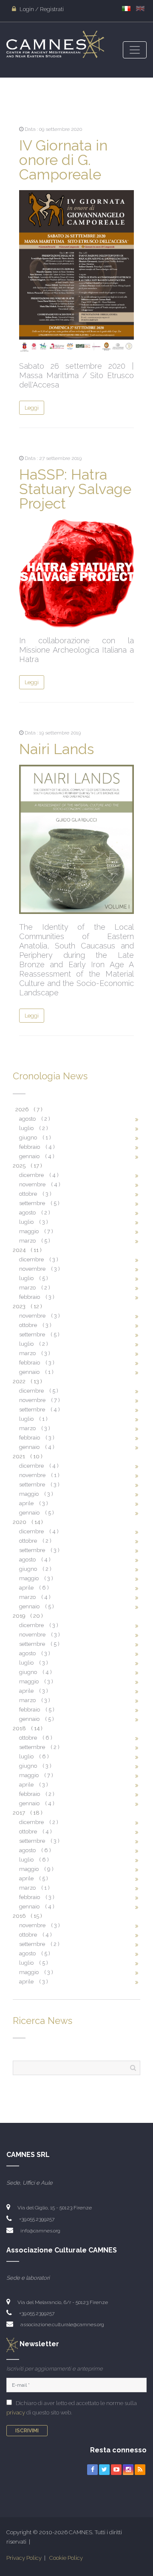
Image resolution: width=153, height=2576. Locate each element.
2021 (27, 1456)
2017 (27, 1813)
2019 (28, 1616)
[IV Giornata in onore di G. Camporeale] (76, 271)
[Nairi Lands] (76, 839)
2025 (27, 1166)
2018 (27, 1728)
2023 (27, 1306)
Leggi (32, 408)
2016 (27, 1916)
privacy (16, 2413)
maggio (36, 1231)
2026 (29, 1109)
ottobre (35, 1194)
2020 (28, 1522)
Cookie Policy (66, 2558)
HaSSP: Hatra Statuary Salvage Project (75, 489)
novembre (40, 1184)
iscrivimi (27, 2431)
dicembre (39, 1175)
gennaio (37, 1156)
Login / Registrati (41, 9)
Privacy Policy (24, 2558)
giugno (35, 1138)
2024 (27, 1250)
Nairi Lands (57, 749)
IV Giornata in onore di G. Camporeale (63, 160)
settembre (39, 1203)
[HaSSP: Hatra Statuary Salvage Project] (76, 573)
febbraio (37, 1147)
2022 (27, 1381)
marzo (35, 1241)
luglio (34, 1128)
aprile (34, 1503)
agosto (35, 1119)
